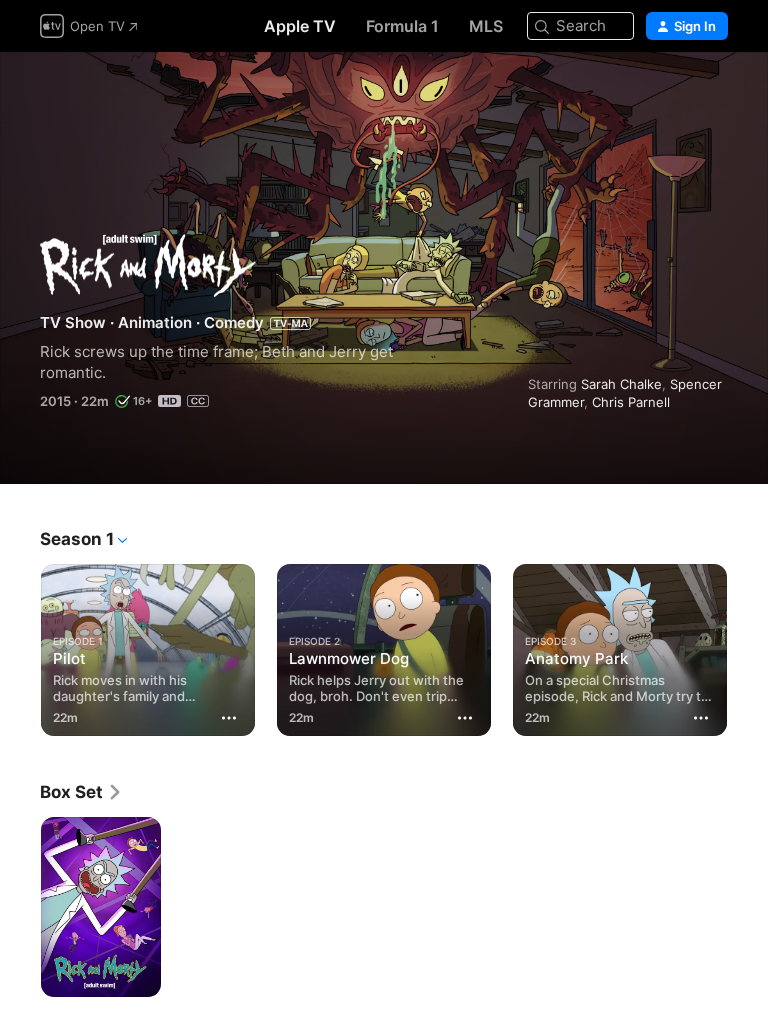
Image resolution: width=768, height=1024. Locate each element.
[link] (81, 792)
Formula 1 (402, 26)
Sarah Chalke (621, 384)
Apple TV (300, 26)
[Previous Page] (20, 646)
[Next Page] (748, 646)
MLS (486, 26)
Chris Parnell (631, 402)
